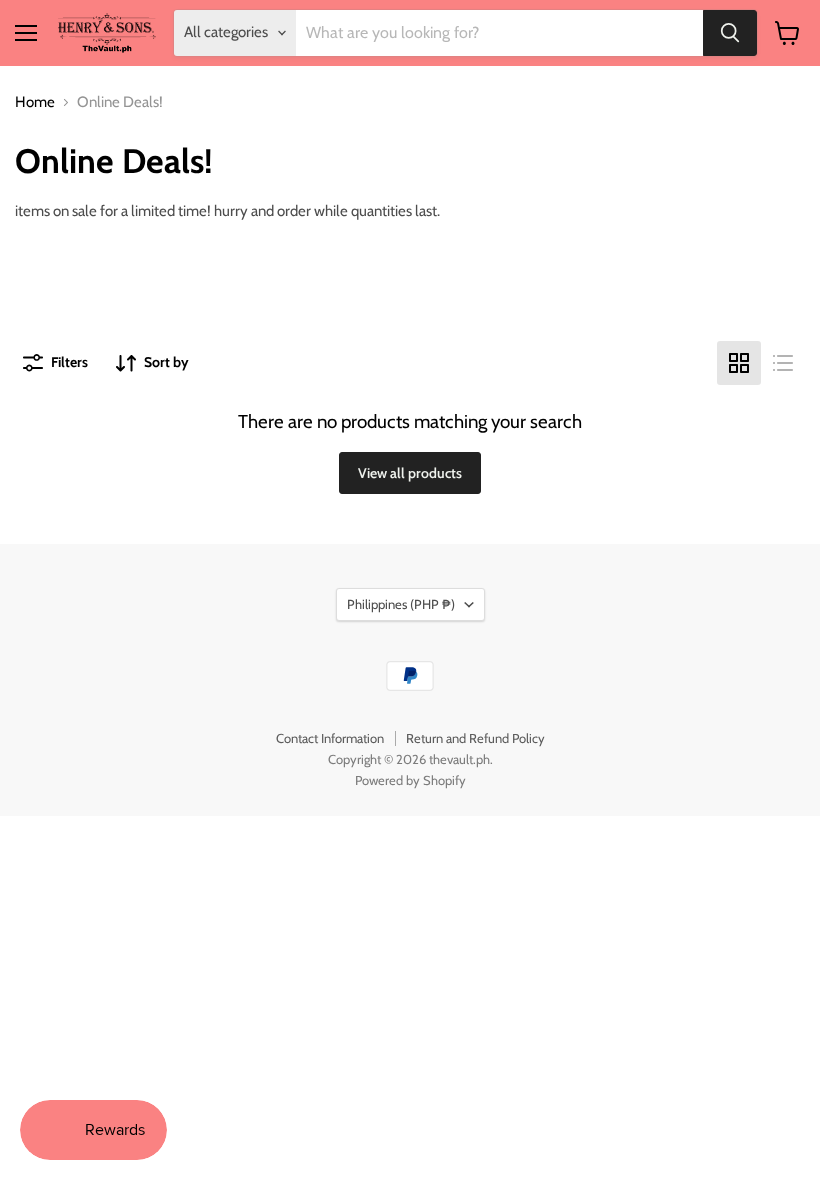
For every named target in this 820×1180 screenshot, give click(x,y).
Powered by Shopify (410, 780)
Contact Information (330, 738)
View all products (410, 473)
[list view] (783, 363)
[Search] (730, 33)
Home (35, 102)
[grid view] (739, 363)
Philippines (401, 604)
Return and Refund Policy (475, 738)
